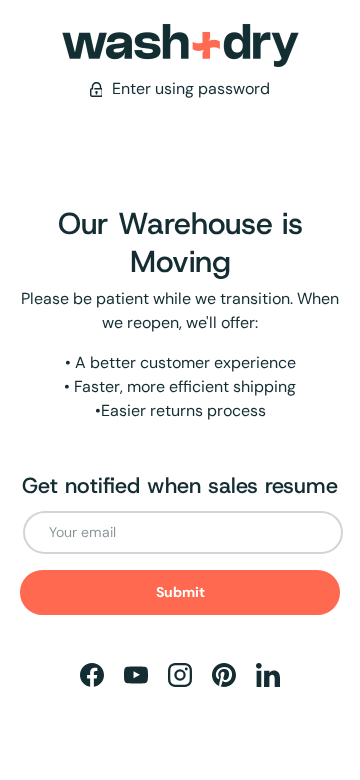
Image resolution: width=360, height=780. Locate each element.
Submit (180, 592)
